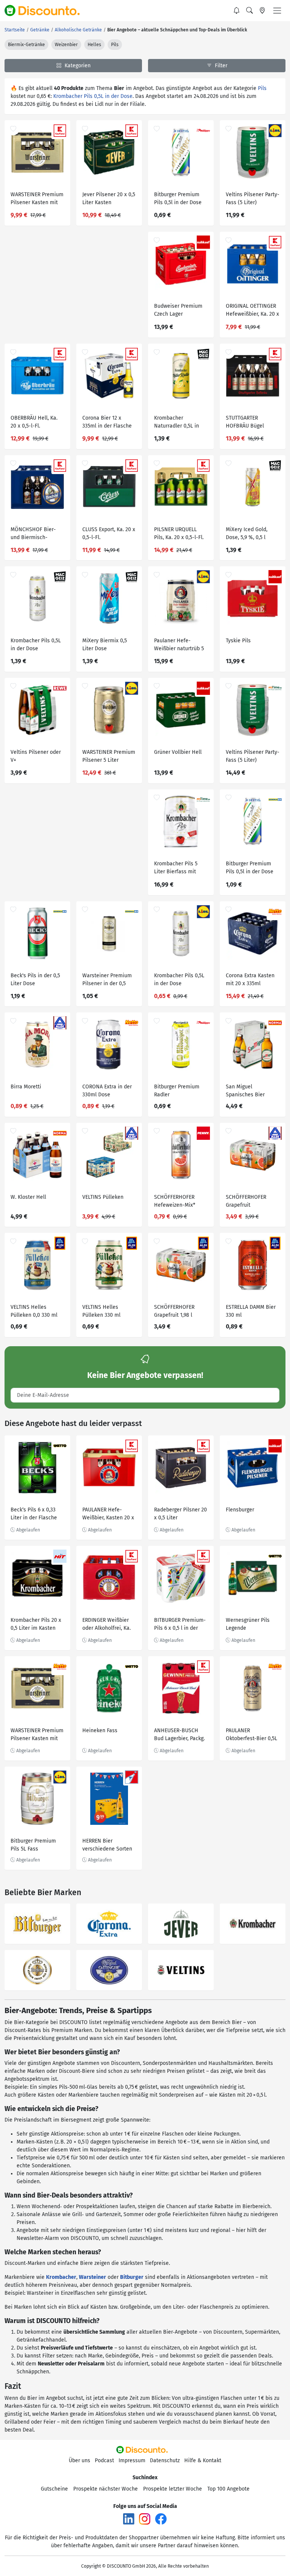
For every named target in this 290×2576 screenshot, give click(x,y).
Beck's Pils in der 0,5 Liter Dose (35, 980)
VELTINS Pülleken (103, 1197)
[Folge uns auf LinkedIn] (129, 2519)
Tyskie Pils (238, 641)
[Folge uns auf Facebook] (161, 2519)
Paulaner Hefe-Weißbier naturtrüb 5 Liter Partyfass (179, 646)
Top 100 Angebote (228, 2489)
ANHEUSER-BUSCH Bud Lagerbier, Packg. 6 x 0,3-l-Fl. (179, 1735)
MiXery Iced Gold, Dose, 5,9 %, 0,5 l (247, 533)
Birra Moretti (26, 1087)
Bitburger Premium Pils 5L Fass (33, 1845)
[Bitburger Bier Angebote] (37, 1924)
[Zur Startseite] (46, 11)
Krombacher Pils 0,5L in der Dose (93, 96)
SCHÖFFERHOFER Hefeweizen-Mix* (175, 1201)
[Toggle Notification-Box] (237, 11)
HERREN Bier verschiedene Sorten (107, 1845)
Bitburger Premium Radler (177, 1091)
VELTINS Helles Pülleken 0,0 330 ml (34, 1311)
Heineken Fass (100, 1731)
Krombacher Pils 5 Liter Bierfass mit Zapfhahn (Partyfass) (179, 869)
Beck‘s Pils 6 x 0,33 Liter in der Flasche (34, 1514)
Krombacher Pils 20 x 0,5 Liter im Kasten (36, 1624)
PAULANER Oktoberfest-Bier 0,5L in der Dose (251, 1735)
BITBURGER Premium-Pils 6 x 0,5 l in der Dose (180, 1625)
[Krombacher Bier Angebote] (253, 1924)
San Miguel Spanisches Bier (245, 1091)
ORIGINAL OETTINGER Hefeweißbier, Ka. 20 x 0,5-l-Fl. (252, 311)
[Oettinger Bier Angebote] (109, 1970)
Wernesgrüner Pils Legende (248, 1624)
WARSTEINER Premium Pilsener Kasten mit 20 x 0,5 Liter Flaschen (37, 199)
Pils (115, 45)
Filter (220, 66)
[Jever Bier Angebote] (181, 1924)
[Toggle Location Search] (262, 11)
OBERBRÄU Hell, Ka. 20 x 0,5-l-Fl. (34, 422)
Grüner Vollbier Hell (178, 752)
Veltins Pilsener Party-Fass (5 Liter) (253, 198)
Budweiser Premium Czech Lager (178, 310)
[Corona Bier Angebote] (109, 1924)
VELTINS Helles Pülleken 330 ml (101, 1311)
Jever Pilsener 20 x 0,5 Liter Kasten (109, 198)
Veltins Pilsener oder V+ (36, 756)
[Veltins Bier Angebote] (181, 1970)
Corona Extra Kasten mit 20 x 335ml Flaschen (250, 980)
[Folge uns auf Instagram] (145, 2519)
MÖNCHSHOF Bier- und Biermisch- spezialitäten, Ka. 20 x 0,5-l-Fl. (37, 534)
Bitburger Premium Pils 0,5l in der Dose (178, 198)
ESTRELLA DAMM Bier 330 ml (251, 1311)
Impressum (132, 2461)
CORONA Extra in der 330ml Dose (107, 1091)
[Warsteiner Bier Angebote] (37, 1970)
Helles (94, 45)
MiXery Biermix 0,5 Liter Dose (105, 645)
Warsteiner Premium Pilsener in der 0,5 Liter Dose (107, 980)
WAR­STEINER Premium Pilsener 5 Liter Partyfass (109, 757)
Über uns (79, 2461)
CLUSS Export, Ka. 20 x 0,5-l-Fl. (109, 533)
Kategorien (77, 66)
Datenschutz (165, 2461)
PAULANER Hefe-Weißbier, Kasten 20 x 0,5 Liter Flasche (108, 1515)
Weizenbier (66, 45)
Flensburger (240, 1510)
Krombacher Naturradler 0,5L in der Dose (177, 423)
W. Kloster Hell (28, 1197)
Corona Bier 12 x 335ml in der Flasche (107, 422)
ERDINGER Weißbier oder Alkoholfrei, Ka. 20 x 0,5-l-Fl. (106, 1625)
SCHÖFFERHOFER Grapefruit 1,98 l (174, 1311)
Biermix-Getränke (26, 45)
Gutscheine (54, 2489)
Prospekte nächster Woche (106, 2489)
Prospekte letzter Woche (173, 2489)
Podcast (104, 2461)
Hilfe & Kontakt (203, 2461)
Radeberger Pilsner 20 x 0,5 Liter (180, 1514)
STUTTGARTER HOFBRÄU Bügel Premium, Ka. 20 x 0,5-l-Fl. (252, 423)
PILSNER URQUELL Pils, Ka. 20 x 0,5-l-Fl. (179, 533)
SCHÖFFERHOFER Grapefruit (246, 1201)
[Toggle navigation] (277, 11)
